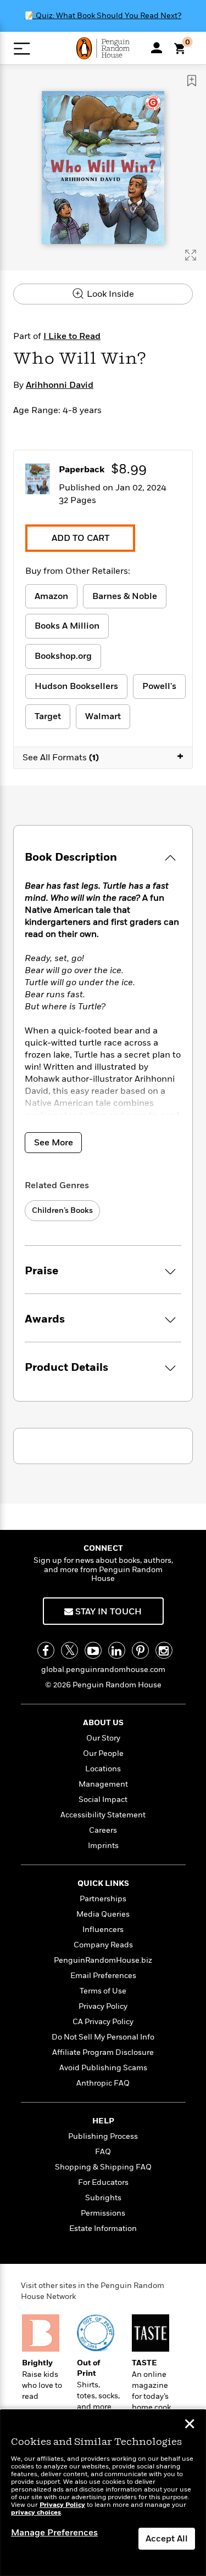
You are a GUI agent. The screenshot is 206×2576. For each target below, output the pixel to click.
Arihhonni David (60, 385)
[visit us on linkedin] (117, 1650)
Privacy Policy (103, 2006)
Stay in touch (107, 1612)
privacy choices (36, 2513)
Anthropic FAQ (103, 2083)
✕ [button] (190, 2425)
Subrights (103, 2198)
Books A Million (67, 626)
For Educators (103, 2182)
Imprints (103, 1846)
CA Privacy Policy (103, 2022)
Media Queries (103, 1914)
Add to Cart (80, 538)
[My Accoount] (157, 48)
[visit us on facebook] (46, 1650)
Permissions (103, 2213)
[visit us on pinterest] (140, 1650)
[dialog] (103, 2493)
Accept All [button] (167, 2539)
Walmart (103, 716)
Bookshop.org (63, 656)
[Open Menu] (22, 49)
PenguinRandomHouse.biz (103, 1960)
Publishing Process (103, 2136)
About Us (103, 1723)
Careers (103, 1830)
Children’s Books (62, 1210)
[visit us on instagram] (164, 1650)
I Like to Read (72, 336)
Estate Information (103, 2228)
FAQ (103, 2152)
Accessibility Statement (103, 1815)
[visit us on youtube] (93, 1650)
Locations (103, 1769)
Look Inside (109, 294)
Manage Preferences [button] (54, 2533)
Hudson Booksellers (76, 686)
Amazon (51, 596)
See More (54, 1143)
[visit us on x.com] (69, 1650)
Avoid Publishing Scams (103, 2068)
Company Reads (103, 1945)
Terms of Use (103, 1991)
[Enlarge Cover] (191, 255)
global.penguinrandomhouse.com (103, 1670)
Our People (103, 1753)
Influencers (103, 1930)
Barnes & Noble (125, 596)
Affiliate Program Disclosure (103, 2052)
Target (48, 716)
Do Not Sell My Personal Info (103, 2037)
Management (103, 1784)
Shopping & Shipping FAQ (103, 2167)
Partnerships (103, 1899)
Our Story (103, 1738)
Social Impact (103, 1800)
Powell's (159, 686)
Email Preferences (103, 1976)
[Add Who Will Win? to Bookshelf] (192, 81)
